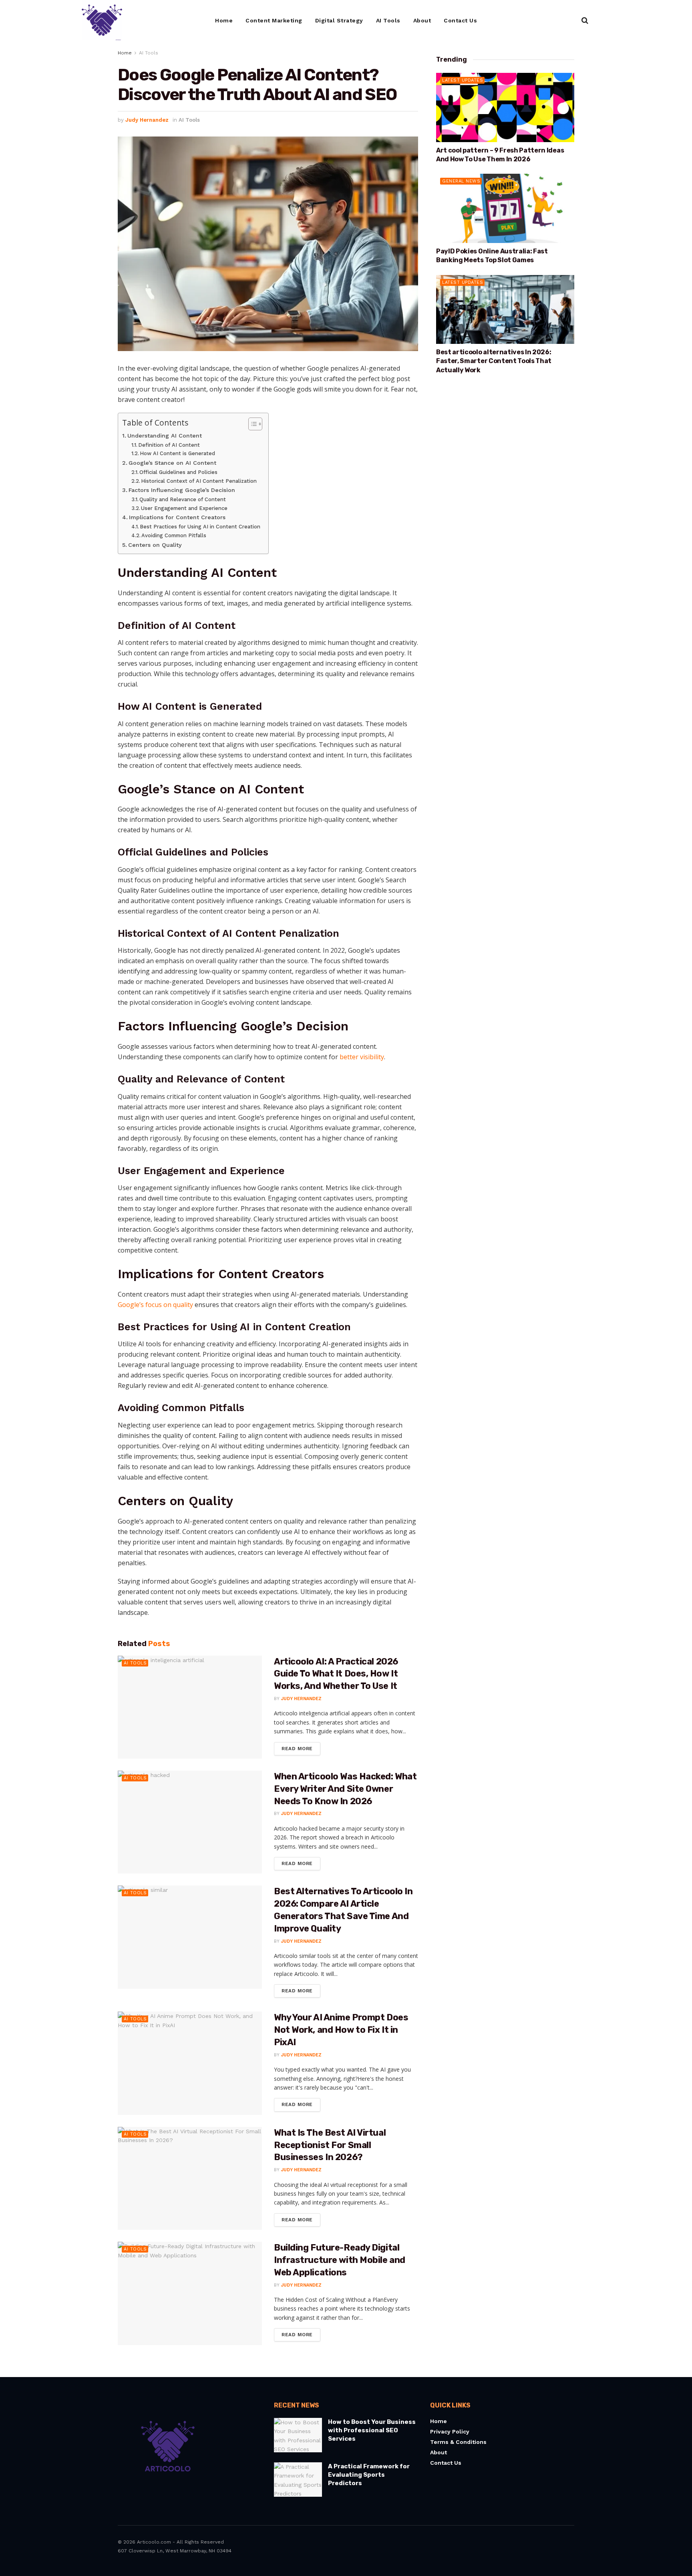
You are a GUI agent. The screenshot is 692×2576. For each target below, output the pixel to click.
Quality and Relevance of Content (183, 499)
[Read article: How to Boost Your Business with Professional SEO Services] (298, 2435)
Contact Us (460, 20)
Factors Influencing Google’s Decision (182, 490)
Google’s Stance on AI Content (172, 463)
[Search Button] (585, 20)
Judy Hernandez (147, 120)
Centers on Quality (155, 545)
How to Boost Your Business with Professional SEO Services (372, 2430)
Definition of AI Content (169, 445)
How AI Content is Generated (177, 453)
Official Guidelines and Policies (178, 472)
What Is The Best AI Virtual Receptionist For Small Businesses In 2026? (330, 2145)
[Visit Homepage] (102, 20)
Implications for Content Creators (177, 517)
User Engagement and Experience (184, 508)
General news (461, 181)
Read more (301, 1747)
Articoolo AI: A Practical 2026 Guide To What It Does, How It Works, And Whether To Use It (336, 1674)
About (422, 20)
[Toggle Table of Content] (251, 424)
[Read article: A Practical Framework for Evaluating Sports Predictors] (298, 2480)
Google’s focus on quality (155, 1305)
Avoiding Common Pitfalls (174, 535)
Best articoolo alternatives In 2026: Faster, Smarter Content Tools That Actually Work (494, 361)
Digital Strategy (339, 20)
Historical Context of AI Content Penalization (199, 481)
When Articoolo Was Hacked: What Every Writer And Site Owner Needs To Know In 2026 (345, 1789)
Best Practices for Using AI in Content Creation (200, 527)
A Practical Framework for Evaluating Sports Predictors (369, 2475)
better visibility (362, 1057)
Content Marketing (274, 20)
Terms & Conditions (458, 2442)
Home (224, 20)
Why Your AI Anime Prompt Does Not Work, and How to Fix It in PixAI (341, 2030)
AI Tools (388, 20)
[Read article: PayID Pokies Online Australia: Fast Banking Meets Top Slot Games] (505, 208)
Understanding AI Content (165, 436)
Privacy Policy (450, 2431)
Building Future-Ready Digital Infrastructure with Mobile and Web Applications (340, 2260)
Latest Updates (463, 80)
